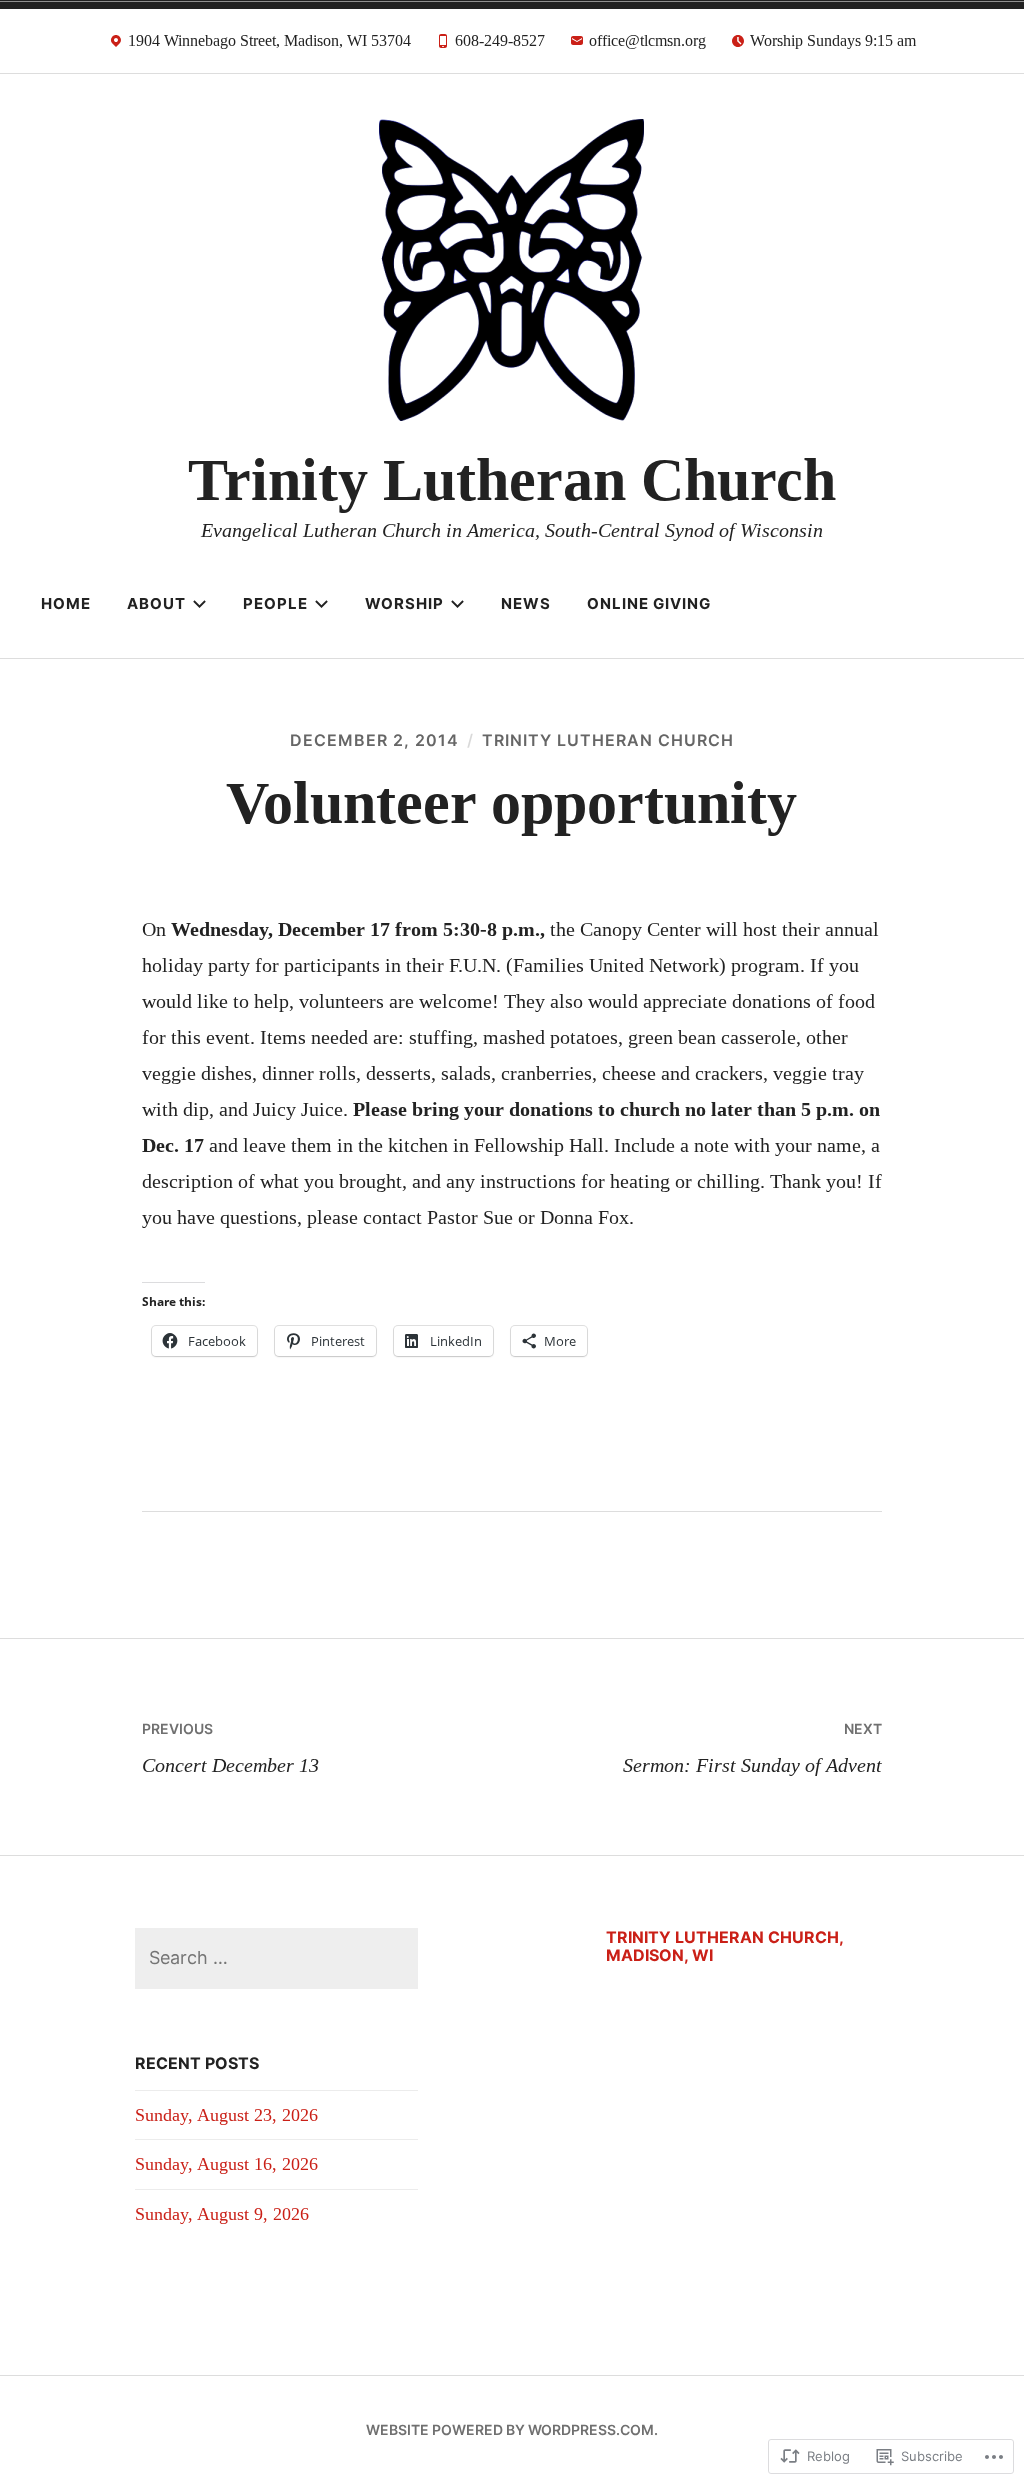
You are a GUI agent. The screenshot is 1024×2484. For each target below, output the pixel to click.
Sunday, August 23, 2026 (226, 2115)
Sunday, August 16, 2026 (226, 2164)
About (156, 603)
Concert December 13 (230, 1748)
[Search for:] (276, 1957)
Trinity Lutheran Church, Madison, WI (724, 1946)
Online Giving (649, 603)
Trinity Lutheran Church (512, 480)
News (526, 603)
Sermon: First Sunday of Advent (752, 1748)
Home (66, 603)
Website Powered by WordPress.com (510, 2429)
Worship (404, 603)
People (275, 603)
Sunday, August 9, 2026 (222, 2214)
